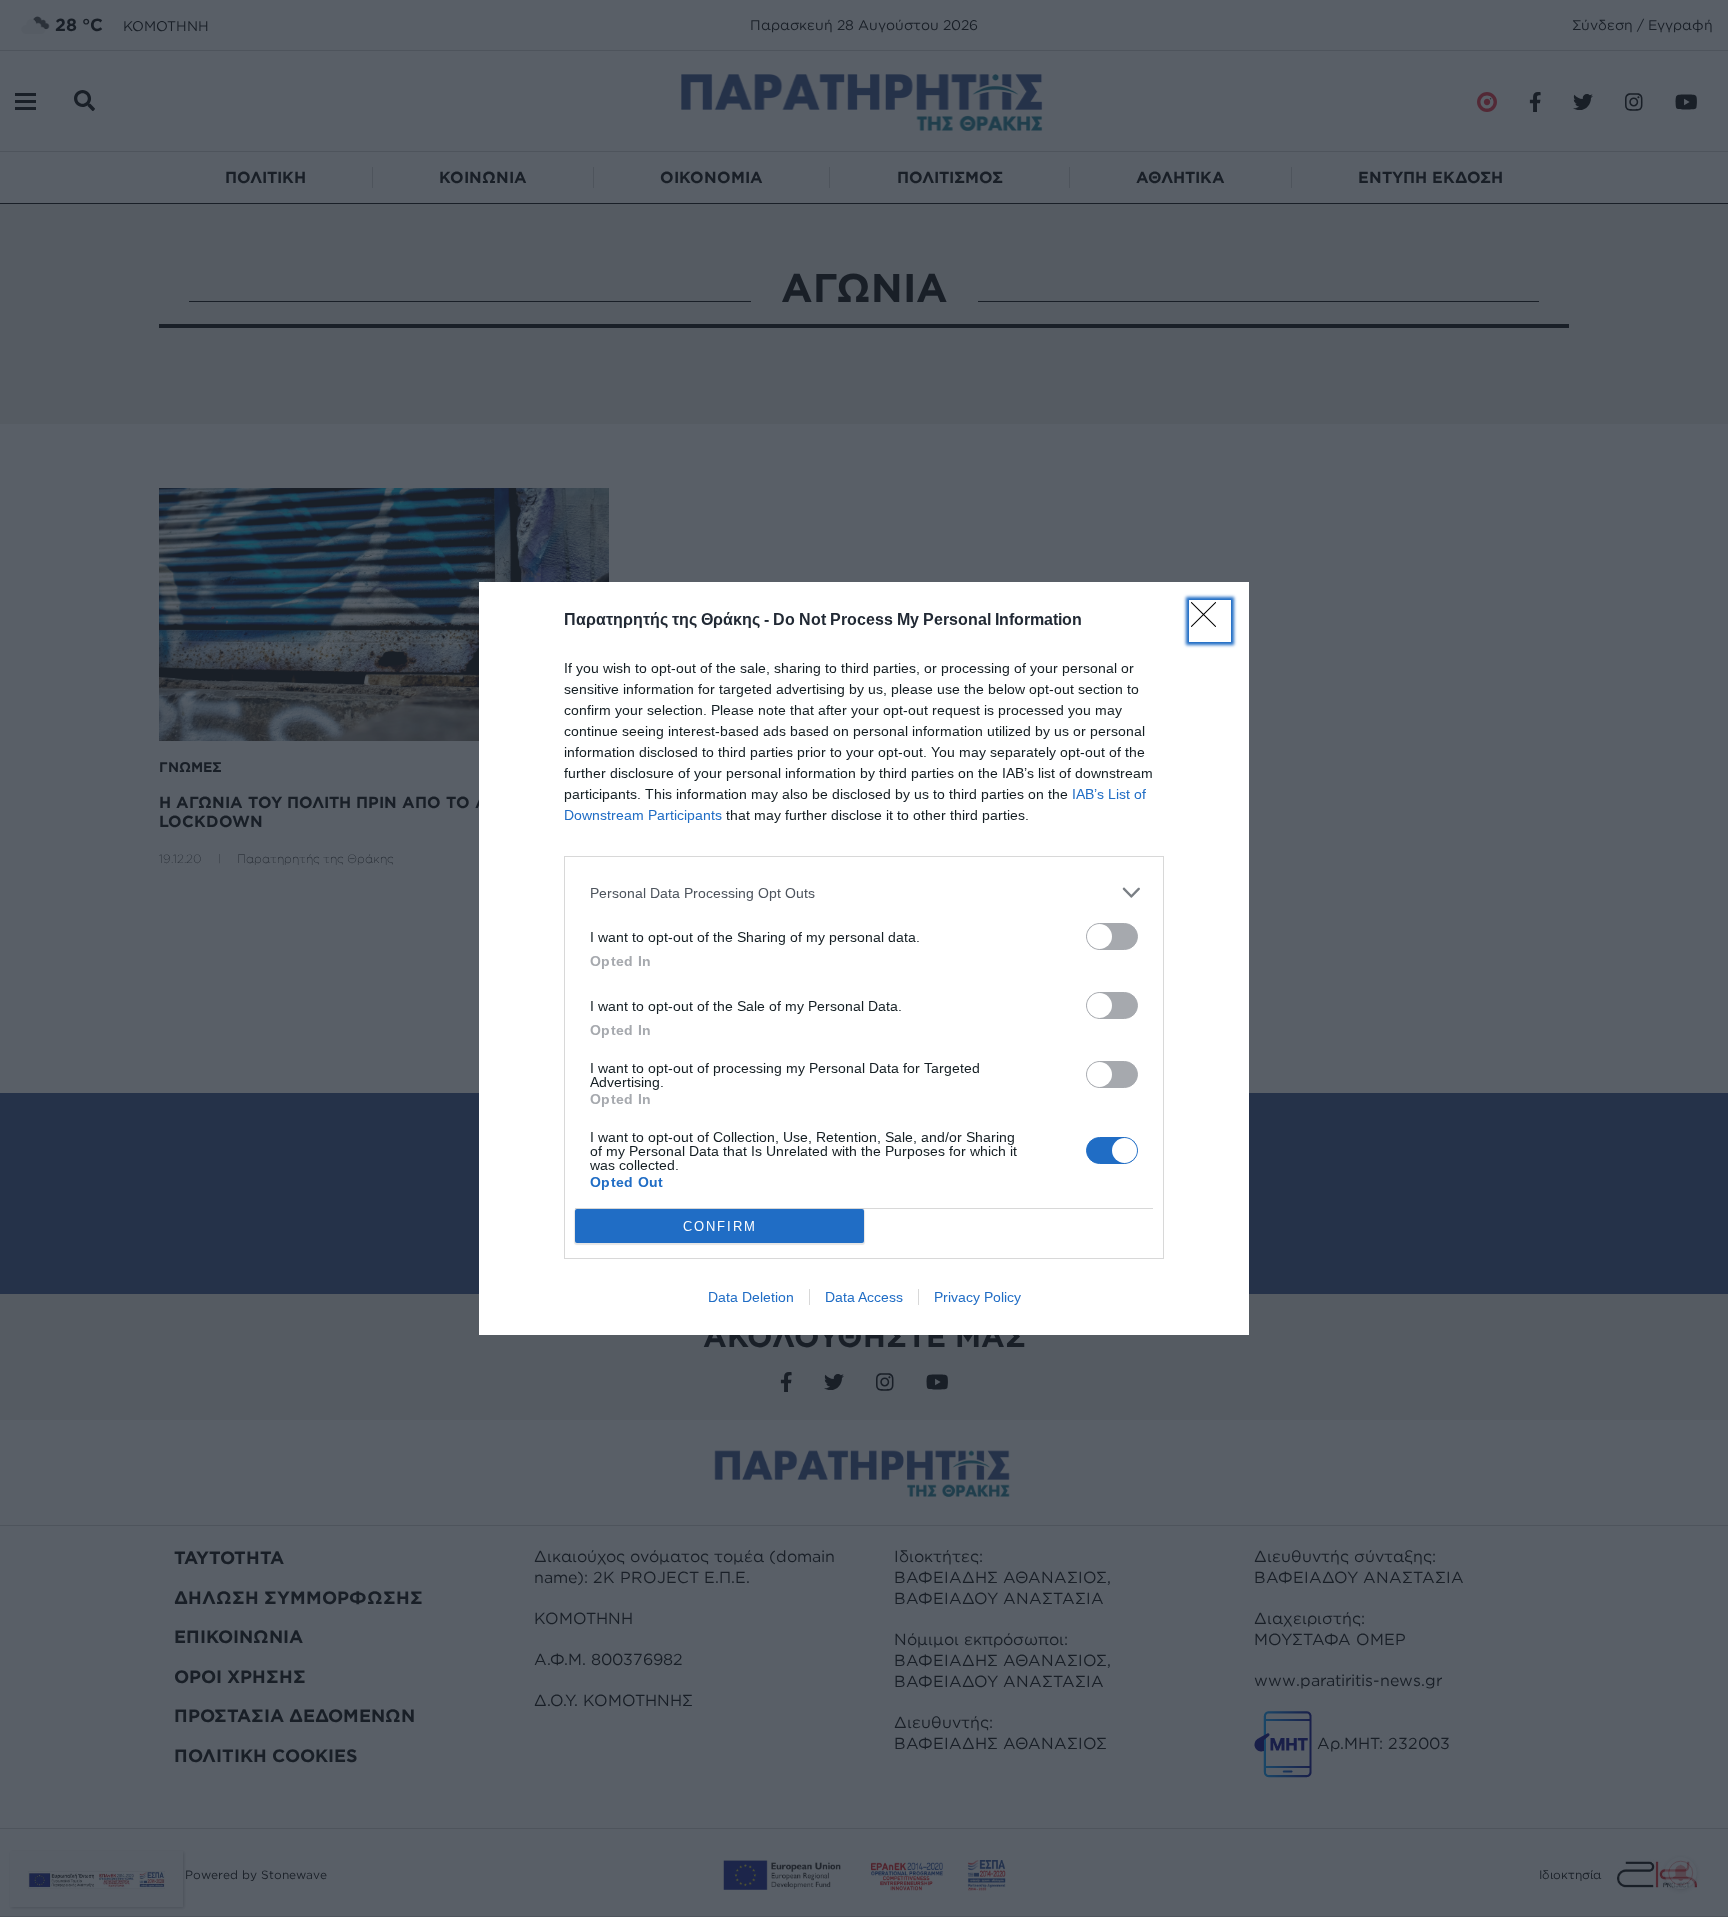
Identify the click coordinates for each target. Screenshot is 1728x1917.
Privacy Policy (977, 1297)
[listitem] (864, 892)
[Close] (1210, 621)
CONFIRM (720, 1226)
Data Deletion (751, 1297)
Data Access (864, 1297)
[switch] (1112, 936)
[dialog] (864, 958)
